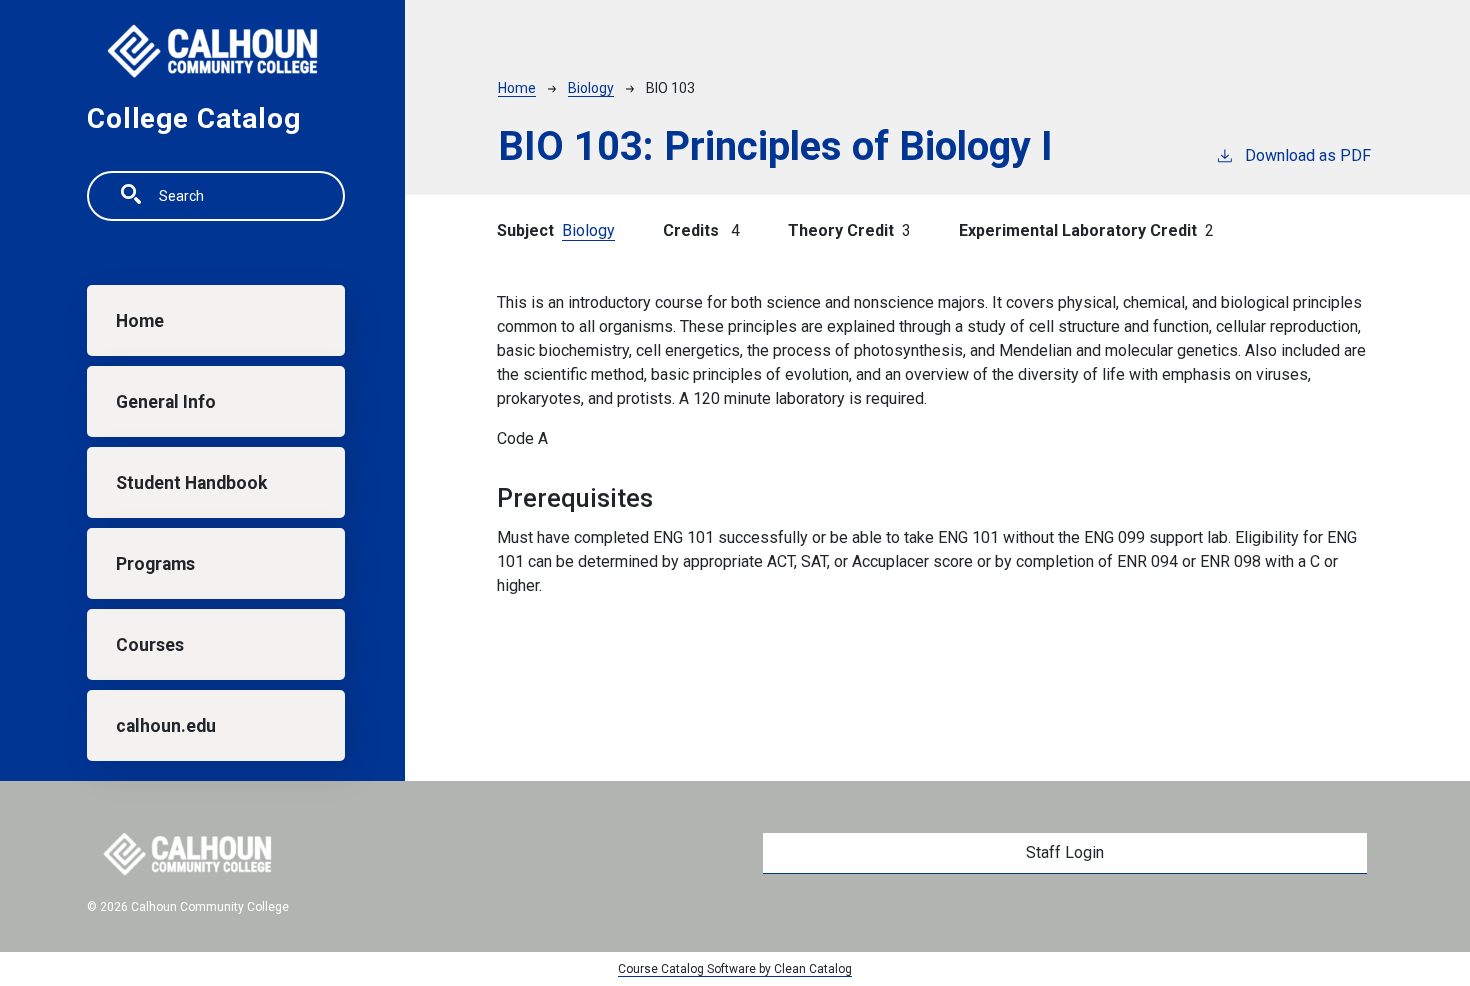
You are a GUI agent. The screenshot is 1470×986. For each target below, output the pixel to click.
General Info (166, 402)
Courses (150, 645)
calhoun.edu (166, 726)
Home (140, 321)
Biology (591, 88)
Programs (155, 564)
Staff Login (1065, 852)
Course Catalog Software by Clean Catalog (735, 969)
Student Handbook (191, 483)
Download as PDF (1308, 155)
